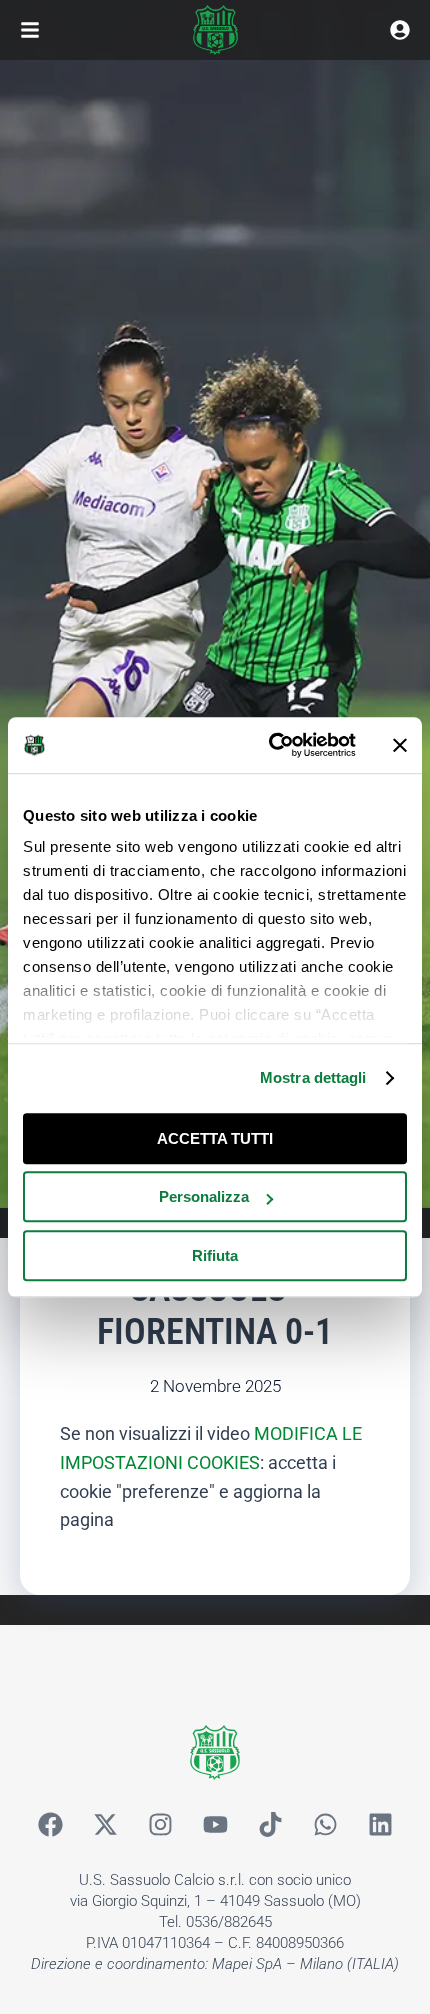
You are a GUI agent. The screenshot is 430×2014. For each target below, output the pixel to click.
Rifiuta (215, 1255)
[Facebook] (50, 1825)
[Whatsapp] (325, 1825)
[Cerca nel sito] (400, 30)
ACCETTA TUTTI (215, 1138)
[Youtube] (215, 1825)
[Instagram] (160, 1825)
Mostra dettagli (313, 1077)
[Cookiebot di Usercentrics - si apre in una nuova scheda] (270, 745)
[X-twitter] (105, 1825)
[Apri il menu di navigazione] (30, 30)
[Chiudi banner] (400, 745)
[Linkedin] (380, 1825)
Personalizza (204, 1196)
